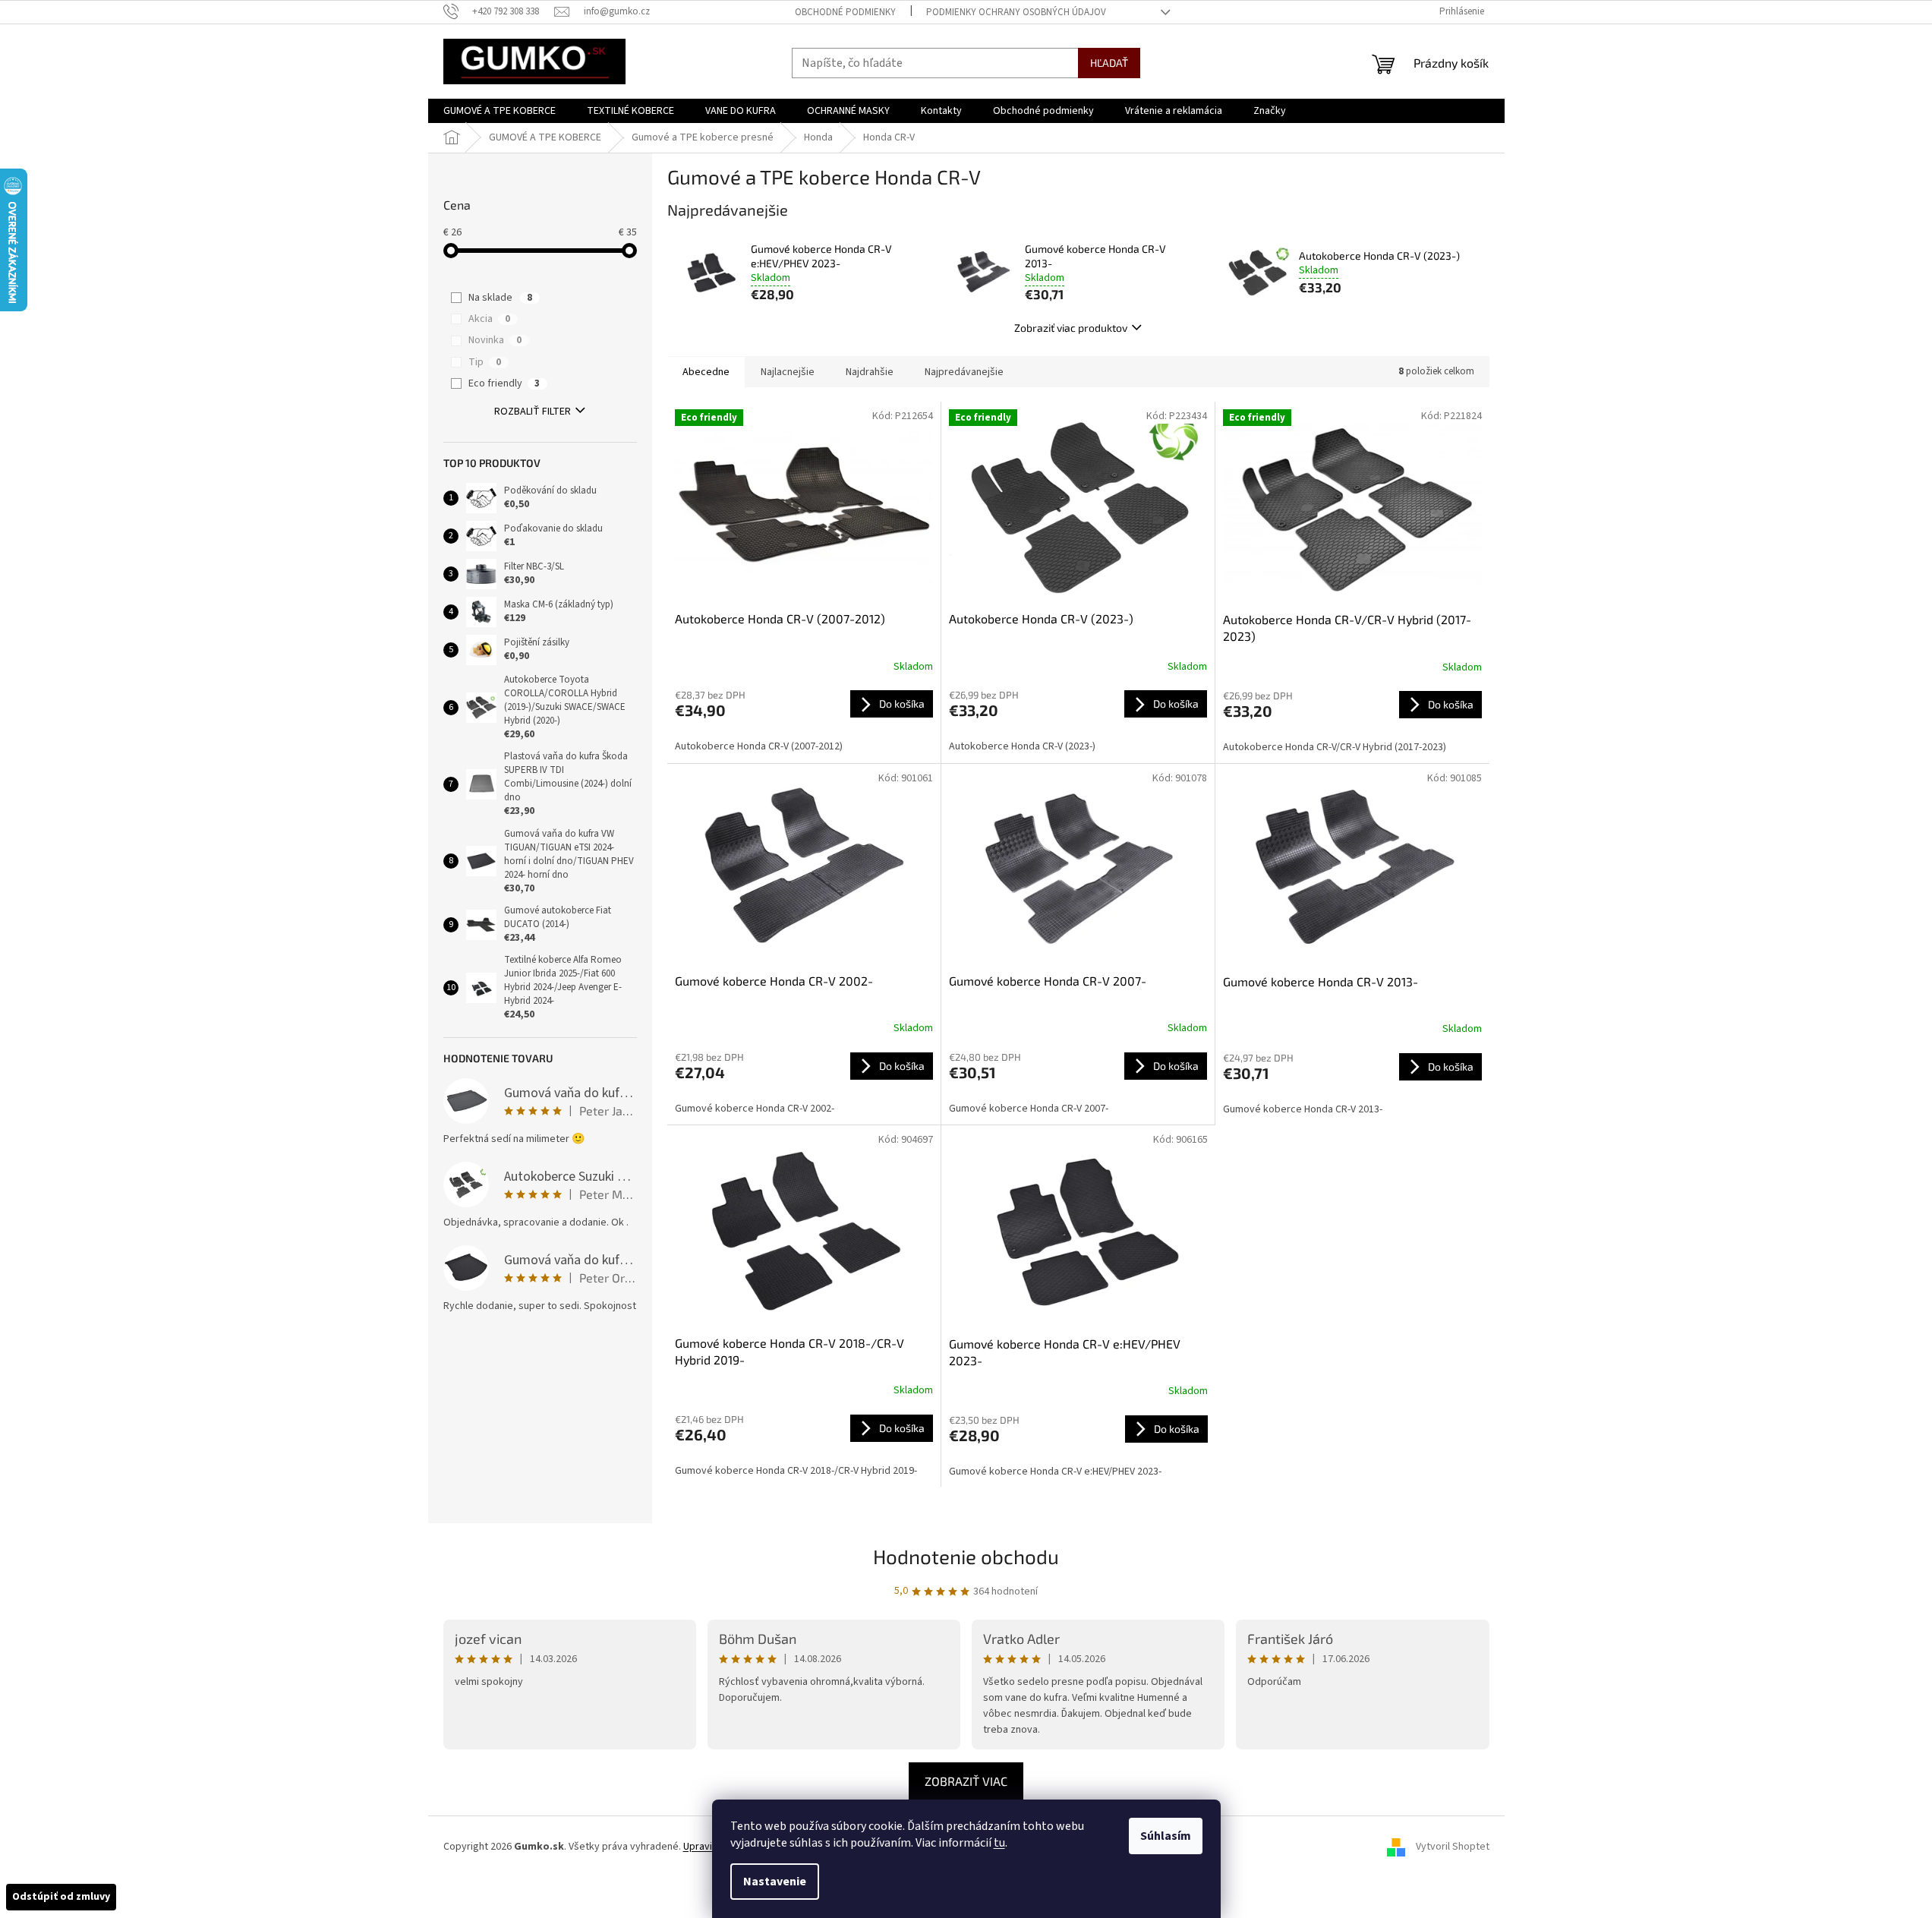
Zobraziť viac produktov (1071, 328)
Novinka (495, 340)
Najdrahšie (870, 372)
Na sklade (500, 298)
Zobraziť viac (966, 1781)
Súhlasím (1166, 1836)
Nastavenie (775, 1882)
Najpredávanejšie (964, 372)
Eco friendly (504, 383)
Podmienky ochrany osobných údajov (1016, 12)
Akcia (489, 319)
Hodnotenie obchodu (966, 1556)
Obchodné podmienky (845, 12)
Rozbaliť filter (533, 412)
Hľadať (1109, 63)
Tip (485, 362)
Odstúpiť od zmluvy (61, 1897)
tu (999, 1843)
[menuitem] (500, 111)
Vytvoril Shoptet (1453, 1847)
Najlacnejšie (788, 372)
